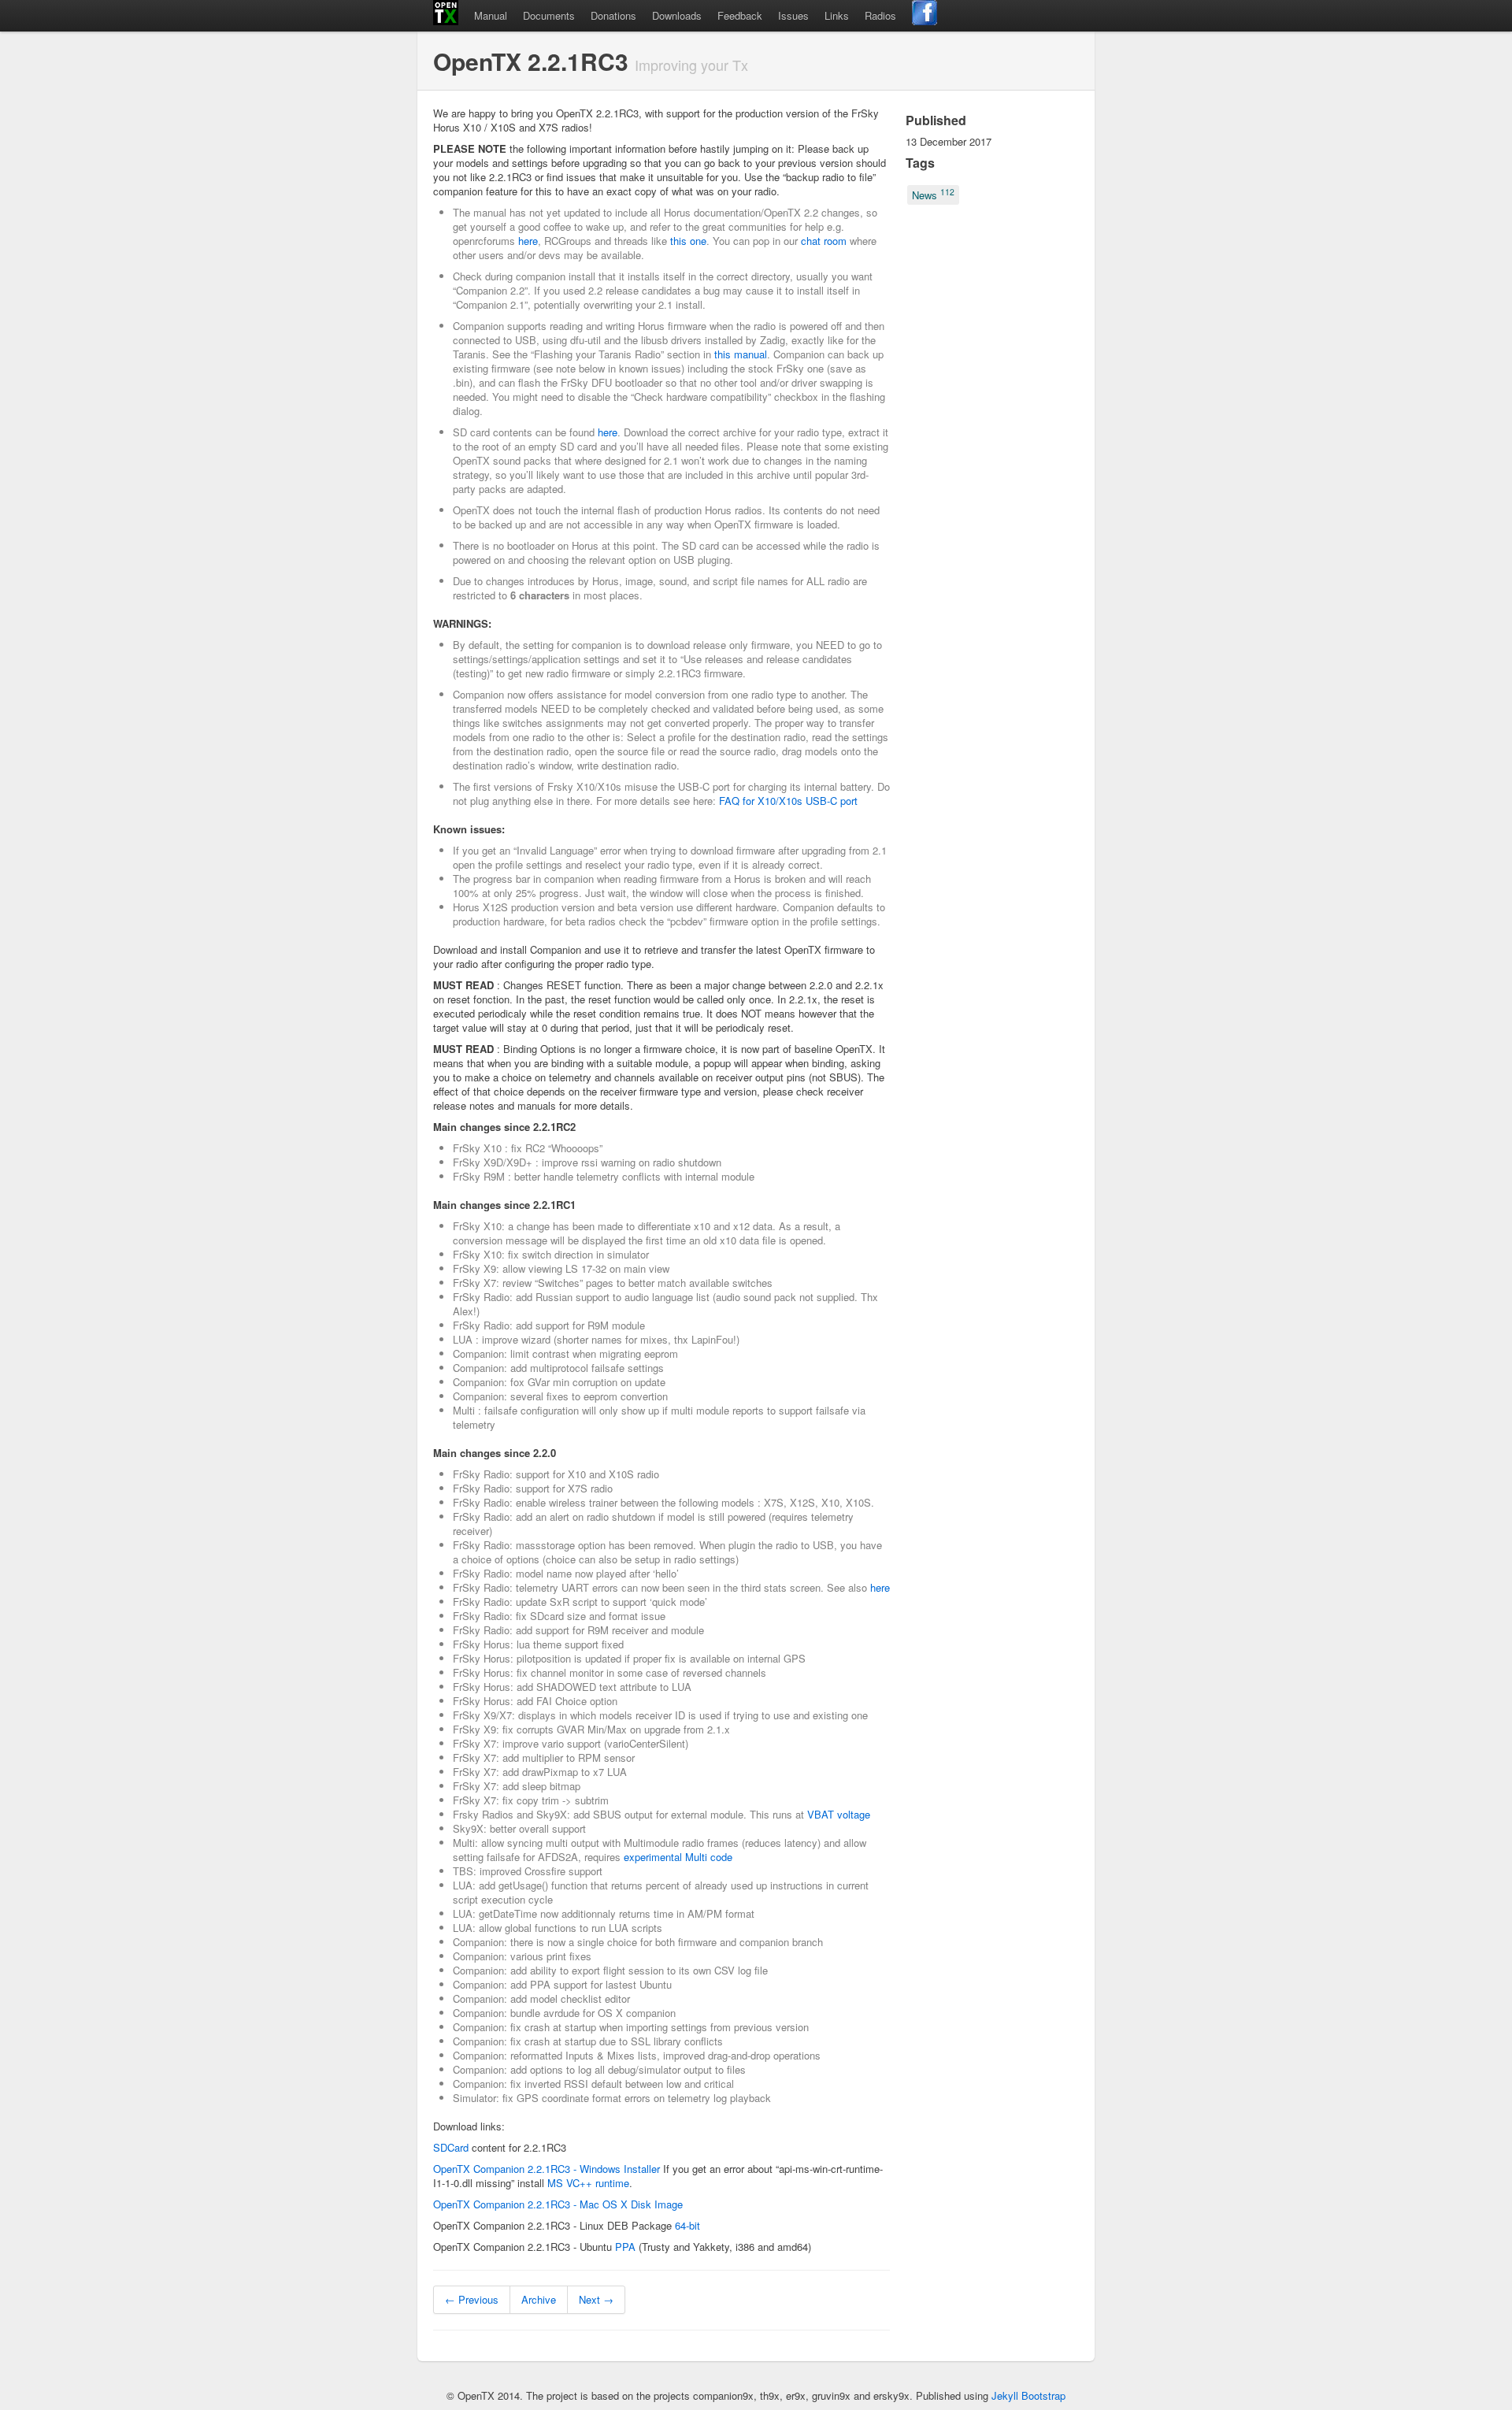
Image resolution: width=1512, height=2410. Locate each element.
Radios (880, 15)
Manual (491, 15)
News (933, 194)
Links (837, 15)
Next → (596, 2299)
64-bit (687, 2225)
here (528, 241)
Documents (549, 15)
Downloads (677, 15)
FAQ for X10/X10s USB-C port (788, 801)
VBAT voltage (839, 1814)
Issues (793, 15)
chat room (824, 241)
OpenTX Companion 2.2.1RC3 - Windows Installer (547, 2169)
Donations (613, 15)
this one (688, 241)
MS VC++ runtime (588, 2183)
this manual (741, 354)
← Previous (472, 2299)
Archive (539, 2299)
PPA (625, 2247)
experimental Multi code (678, 1857)
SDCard (451, 2147)
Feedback (740, 15)
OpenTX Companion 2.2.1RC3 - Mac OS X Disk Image (558, 2204)
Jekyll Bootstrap (1028, 2395)
